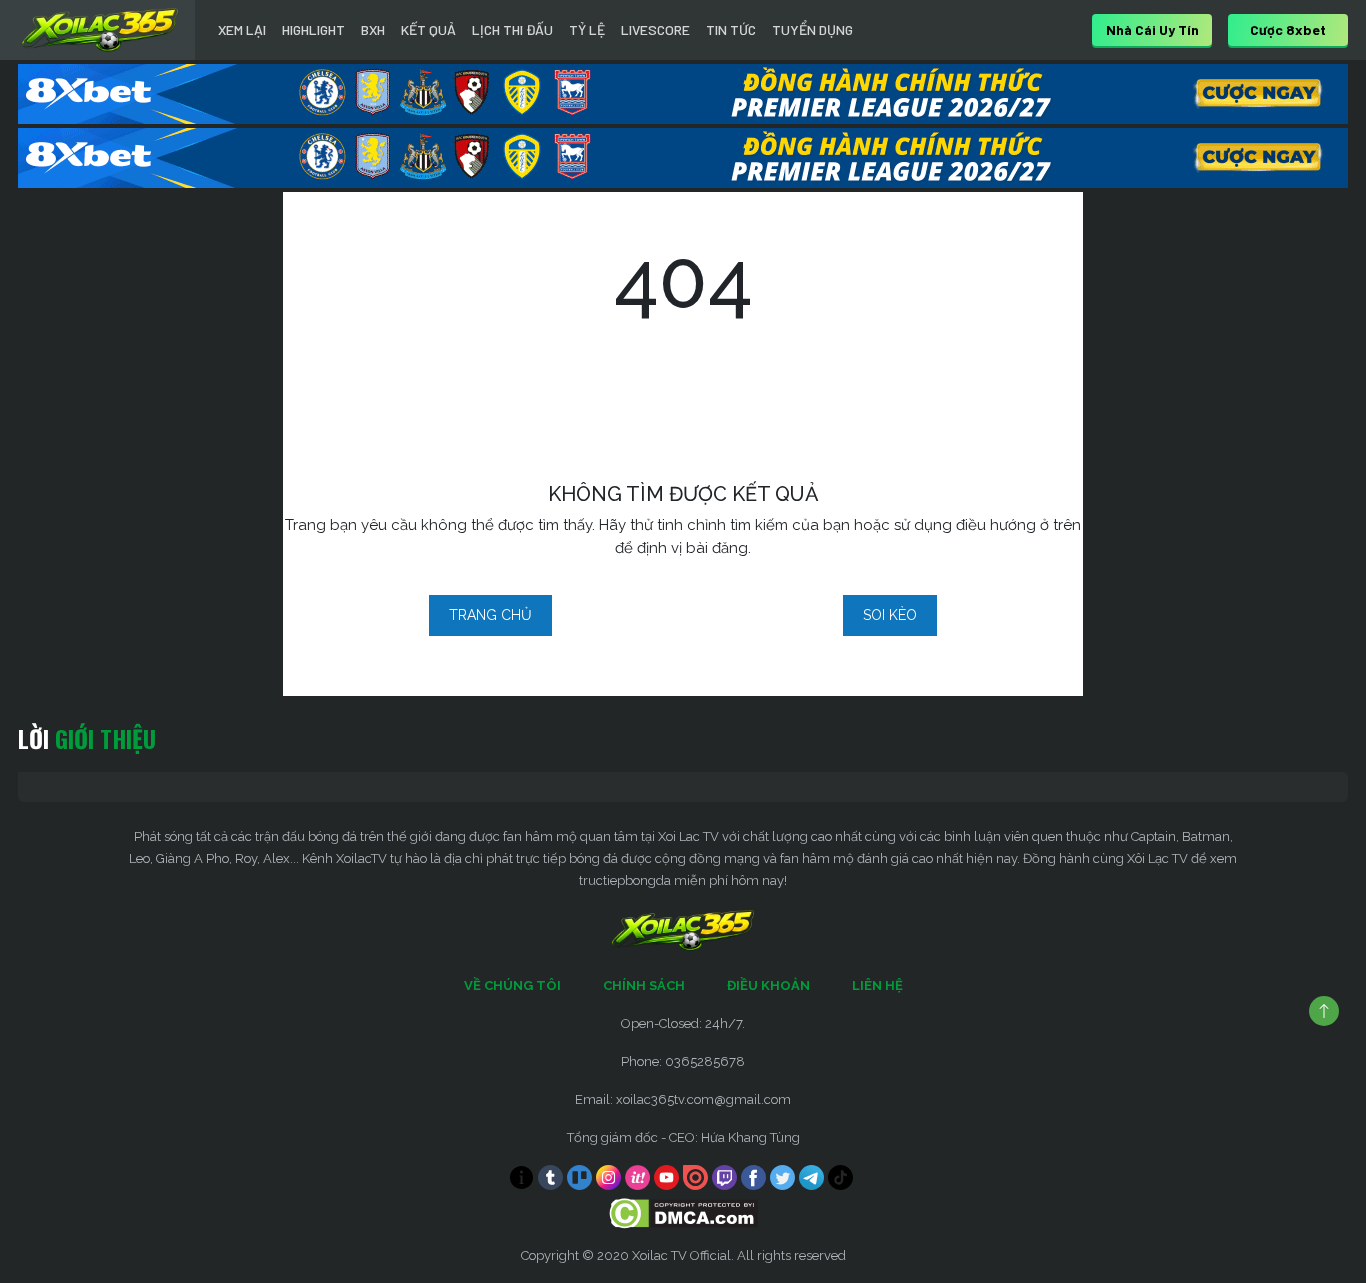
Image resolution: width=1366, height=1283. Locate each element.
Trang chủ (490, 615)
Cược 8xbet (1288, 29)
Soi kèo (890, 615)
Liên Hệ (877, 985)
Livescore (655, 29)
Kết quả (428, 29)
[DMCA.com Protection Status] (683, 1212)
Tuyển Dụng (812, 29)
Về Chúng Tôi (512, 985)
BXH (373, 29)
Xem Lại (242, 29)
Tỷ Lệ (587, 29)
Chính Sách (644, 985)
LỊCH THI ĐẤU (512, 29)
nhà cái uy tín (1152, 29)
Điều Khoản (768, 985)
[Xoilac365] (100, 30)
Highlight (313, 29)
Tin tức (731, 29)
